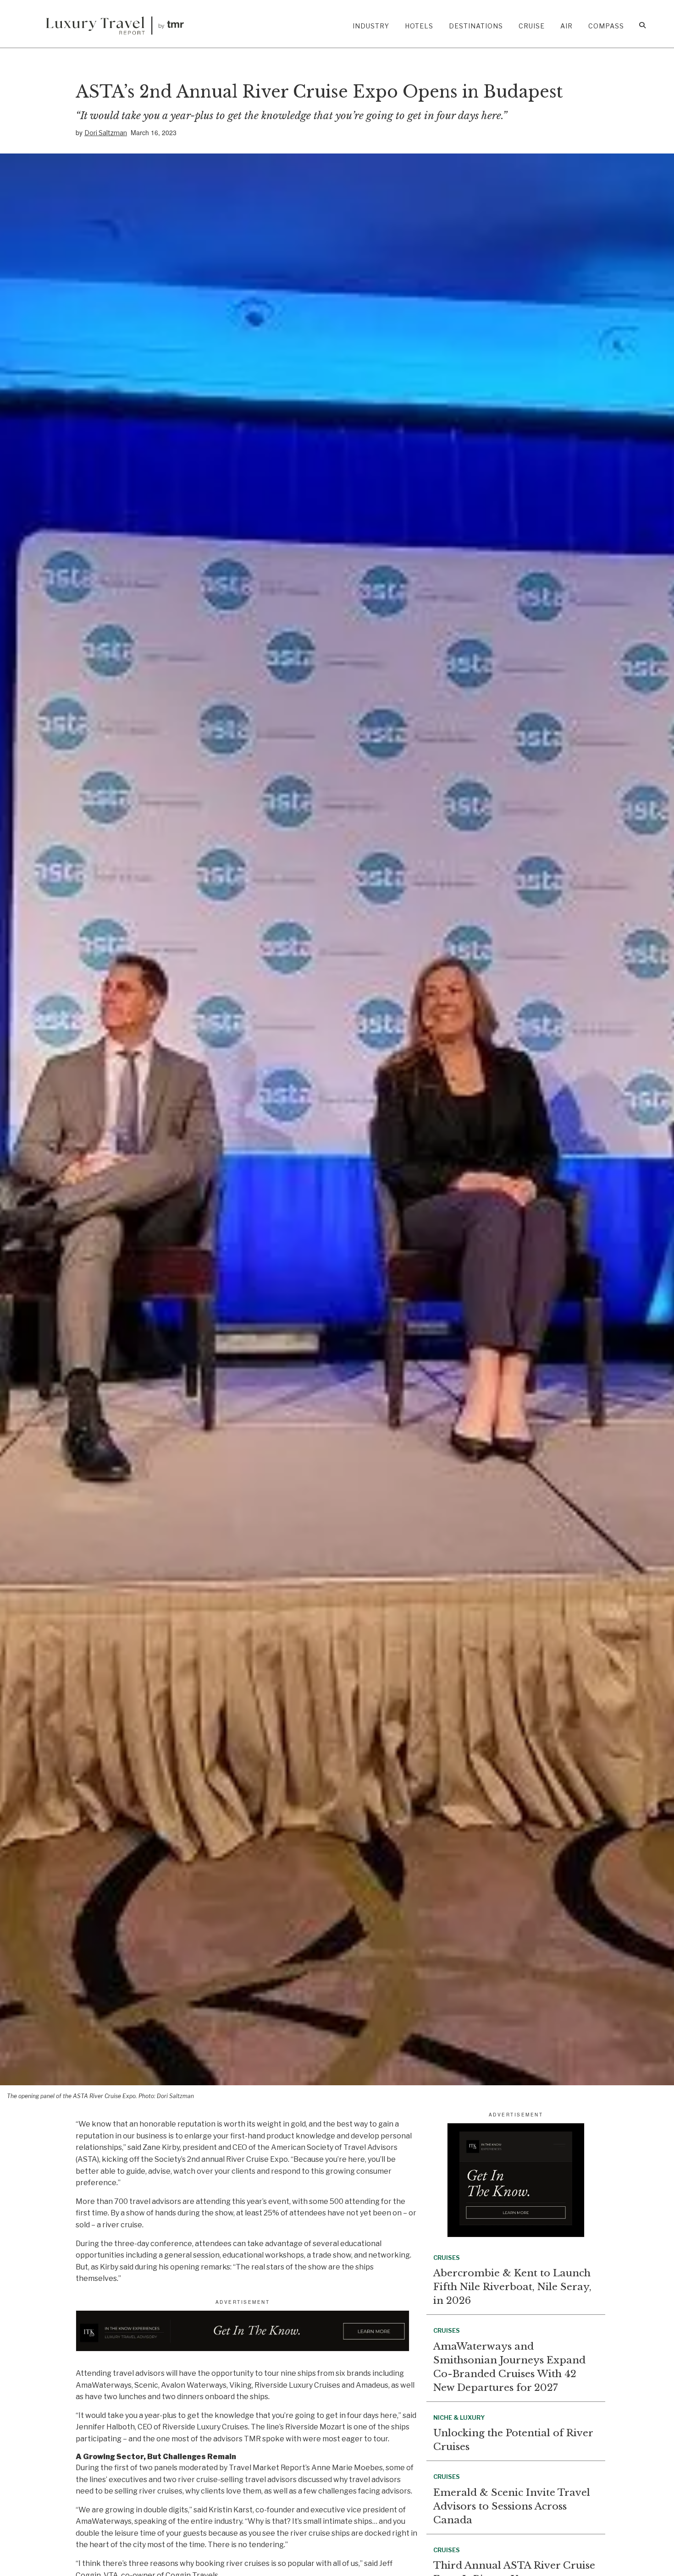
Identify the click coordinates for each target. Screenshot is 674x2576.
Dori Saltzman (106, 133)
